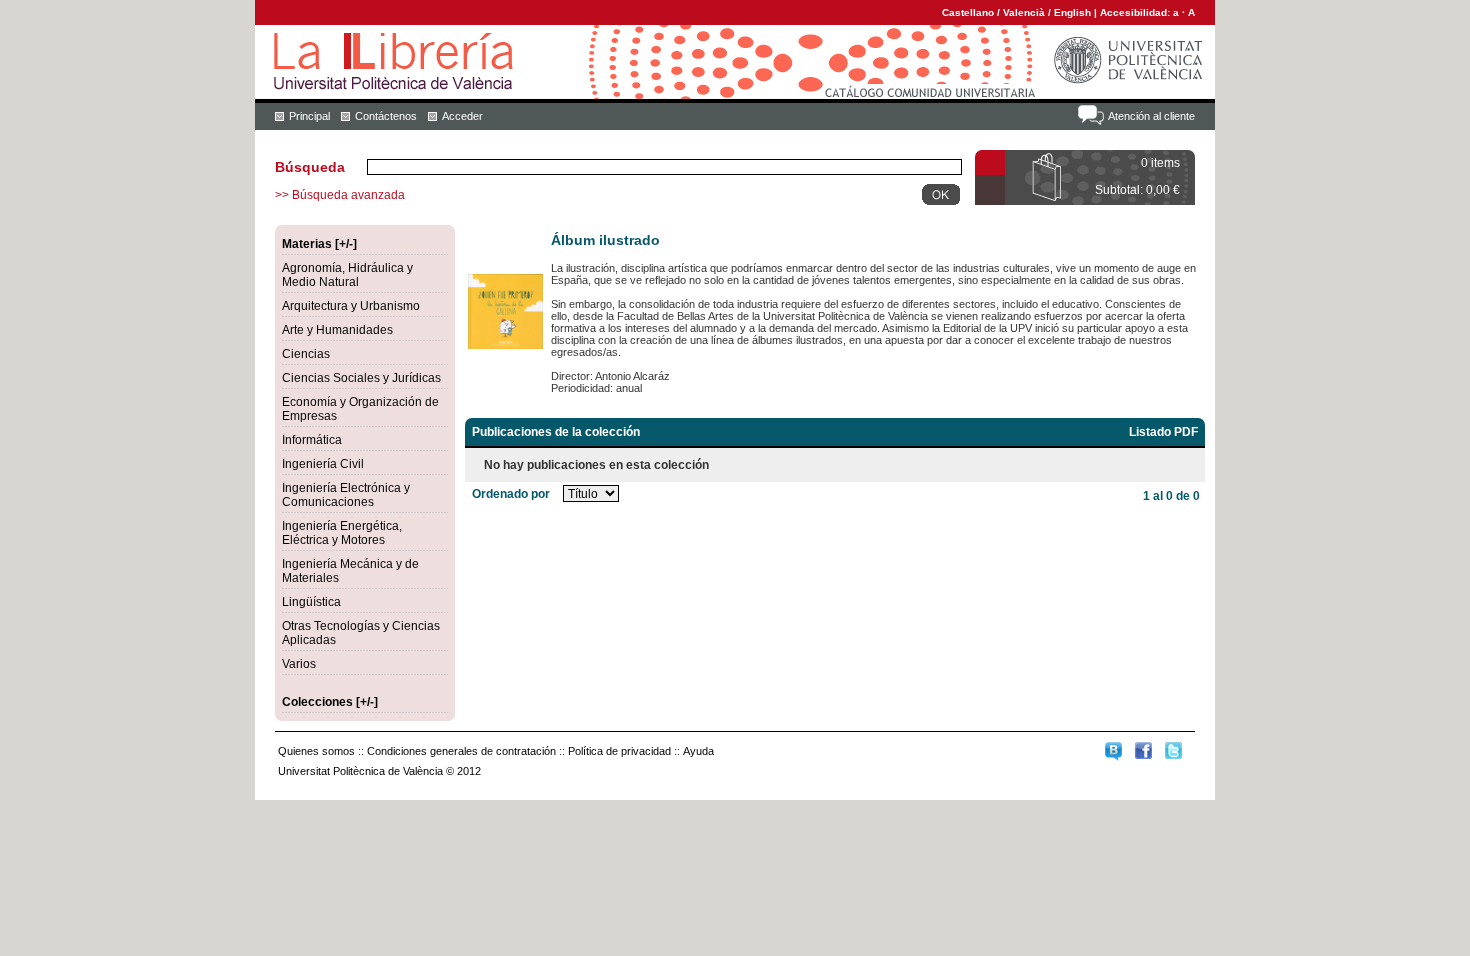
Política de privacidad (619, 751)
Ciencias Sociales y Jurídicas (361, 378)
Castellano (968, 12)
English (1072, 12)
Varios (299, 664)
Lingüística (311, 602)
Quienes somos (316, 751)
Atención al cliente (1151, 116)
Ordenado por (511, 494)
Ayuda (698, 751)
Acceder (462, 116)
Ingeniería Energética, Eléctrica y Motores (342, 533)
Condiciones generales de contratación (461, 751)
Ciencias (306, 354)
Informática (312, 440)
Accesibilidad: (1136, 12)
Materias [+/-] (319, 244)
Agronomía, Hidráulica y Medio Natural (347, 275)
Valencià (1024, 12)
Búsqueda (310, 167)
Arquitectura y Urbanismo (351, 306)
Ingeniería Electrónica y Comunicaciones (346, 495)
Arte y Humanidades (337, 330)
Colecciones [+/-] (330, 702)
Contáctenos (386, 116)
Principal (309, 116)
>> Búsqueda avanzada (340, 195)
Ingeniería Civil (323, 464)
